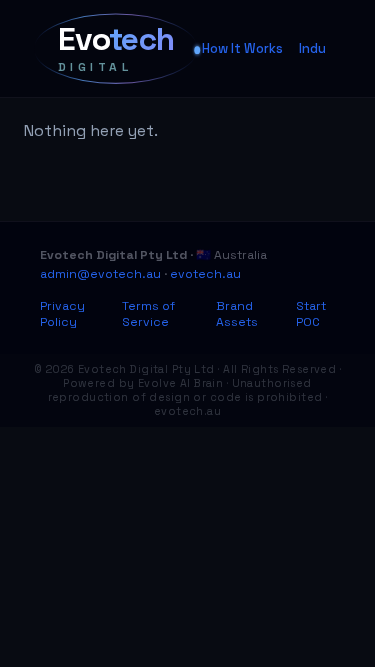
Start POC (311, 314)
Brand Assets (237, 314)
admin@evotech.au (100, 274)
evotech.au (205, 274)
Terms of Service (148, 314)
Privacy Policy (62, 314)
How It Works (242, 48)
